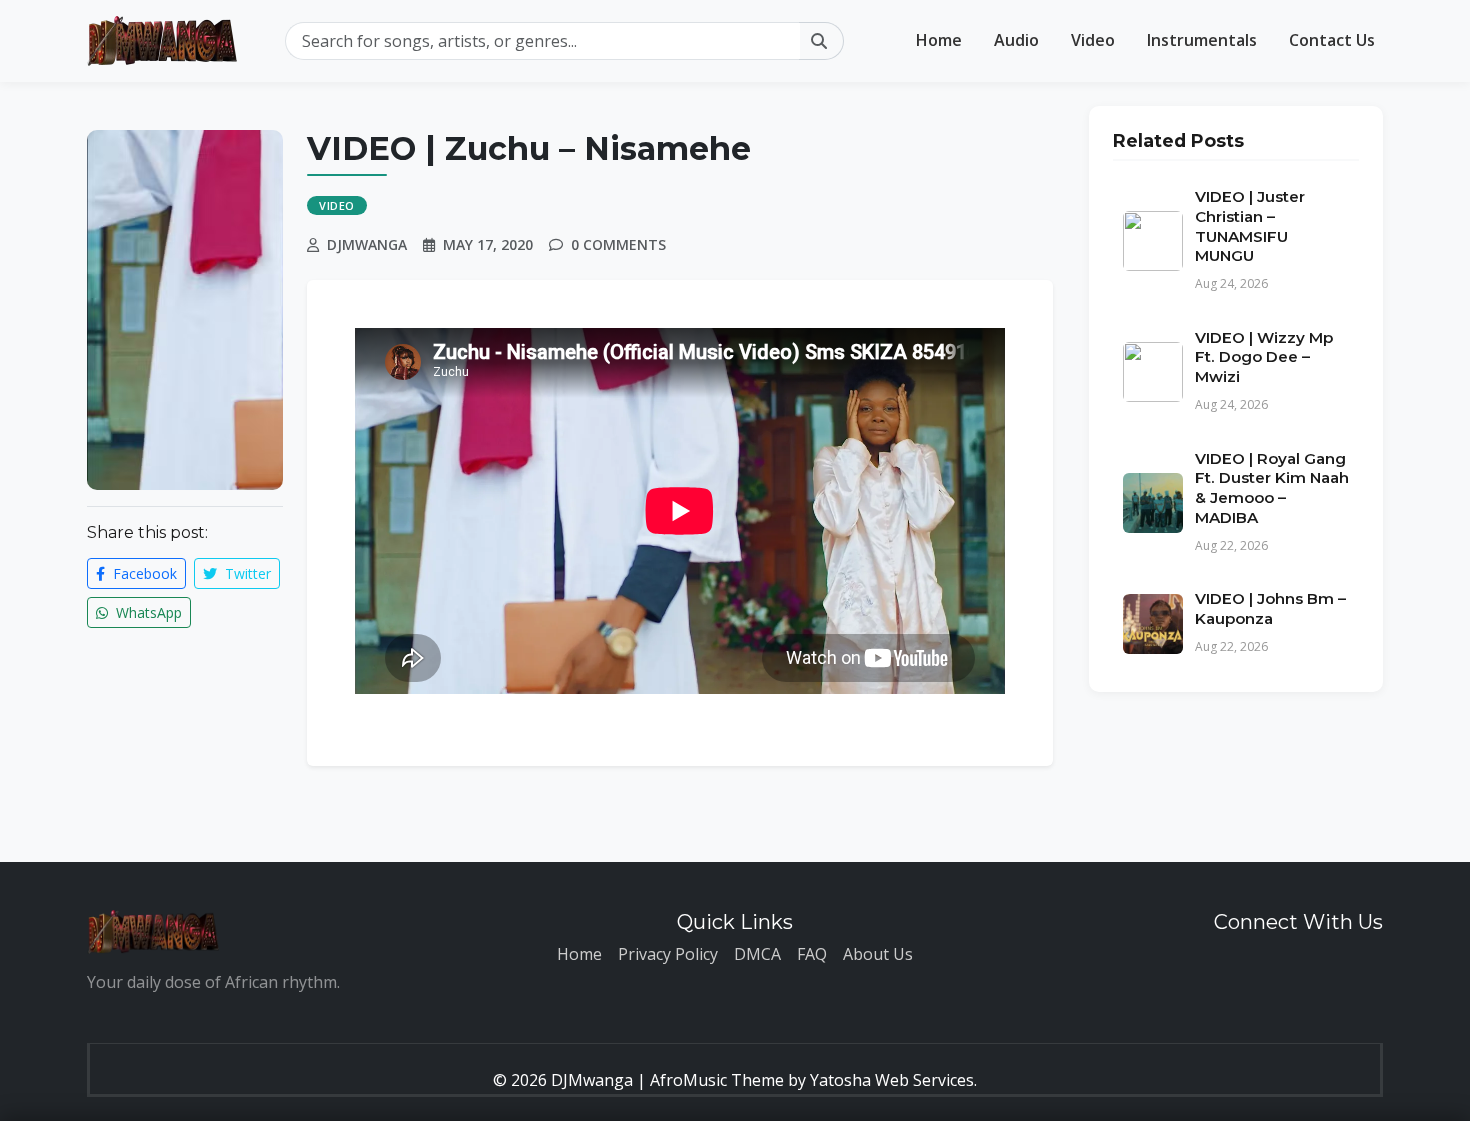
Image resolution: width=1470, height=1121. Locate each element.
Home (939, 40)
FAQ (812, 954)
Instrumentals (1202, 40)
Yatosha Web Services (892, 1080)
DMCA (757, 954)
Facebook (143, 573)
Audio (1016, 40)
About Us (878, 954)
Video (1093, 40)
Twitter (246, 573)
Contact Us (1332, 40)
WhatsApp (147, 612)
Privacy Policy (668, 954)
